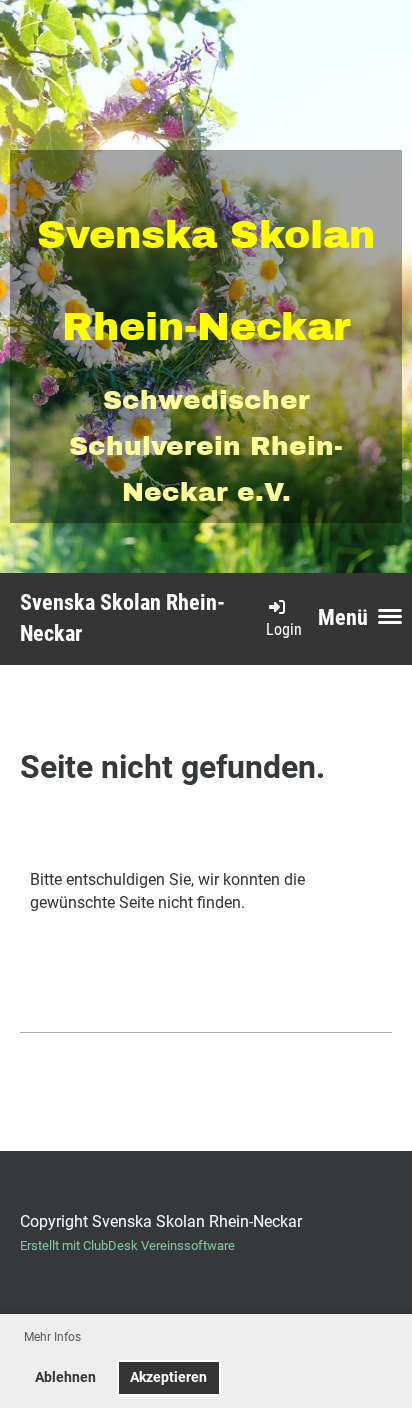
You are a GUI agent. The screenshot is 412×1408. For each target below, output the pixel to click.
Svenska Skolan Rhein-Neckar (122, 618)
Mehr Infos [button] (52, 1337)
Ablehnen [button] (65, 1377)
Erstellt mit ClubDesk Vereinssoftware (127, 1245)
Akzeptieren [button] (168, 1377)
